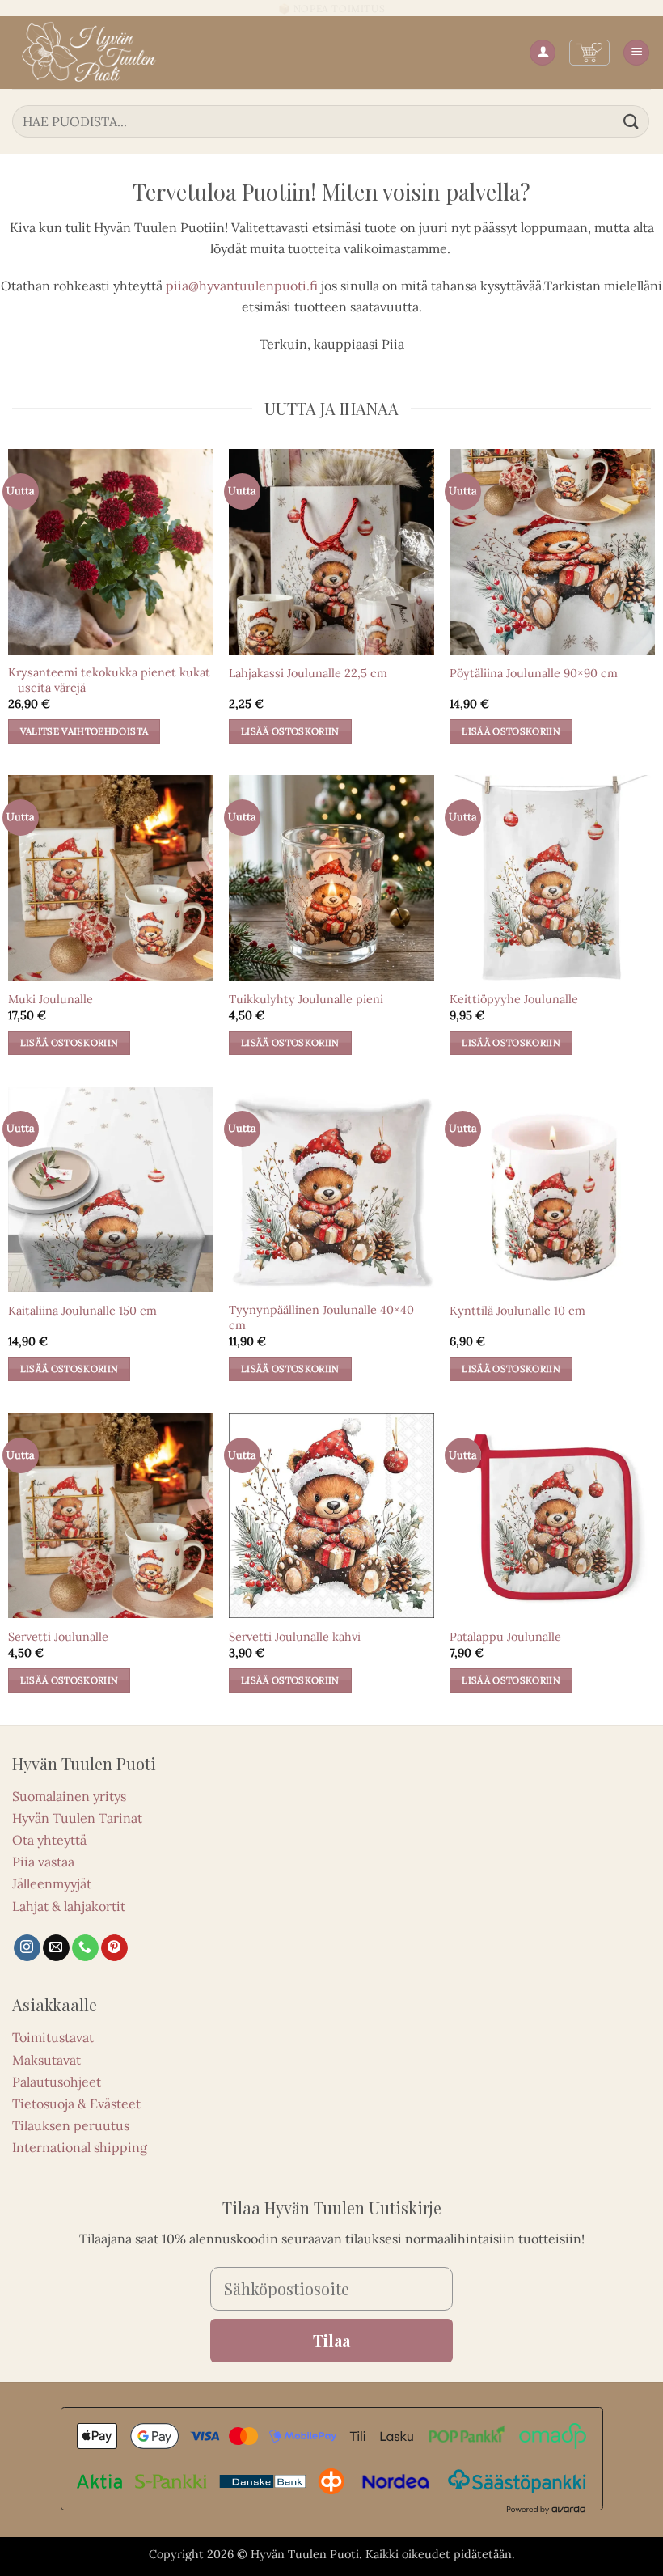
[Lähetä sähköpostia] (56, 1948)
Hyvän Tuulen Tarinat (77, 1818)
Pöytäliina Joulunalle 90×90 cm (534, 673)
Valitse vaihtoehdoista (84, 731)
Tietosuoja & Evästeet (76, 2104)
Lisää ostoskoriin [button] (290, 731)
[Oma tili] (543, 53)
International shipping (80, 2147)
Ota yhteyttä (49, 1840)
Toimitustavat (53, 2037)
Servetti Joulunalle (58, 1637)
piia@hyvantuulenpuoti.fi (242, 286)
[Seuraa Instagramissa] (27, 1948)
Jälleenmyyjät (52, 1883)
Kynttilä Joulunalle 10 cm (517, 1311)
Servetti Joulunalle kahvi (295, 1637)
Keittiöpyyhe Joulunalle (514, 999)
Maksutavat (46, 2060)
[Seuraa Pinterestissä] (114, 1948)
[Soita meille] (85, 1948)
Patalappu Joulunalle (505, 1637)
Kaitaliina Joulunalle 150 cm (82, 1311)
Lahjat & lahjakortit (69, 1906)
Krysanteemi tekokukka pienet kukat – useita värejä (109, 680)
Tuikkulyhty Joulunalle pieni (306, 999)
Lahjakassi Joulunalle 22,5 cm (308, 673)
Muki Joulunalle (51, 999)
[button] (589, 53)
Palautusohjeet (57, 2082)
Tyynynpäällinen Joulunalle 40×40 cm (321, 1318)
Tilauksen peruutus (71, 2125)
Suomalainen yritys (69, 1796)
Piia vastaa (43, 1862)
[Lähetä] (631, 121)
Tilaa (331, 2340)
